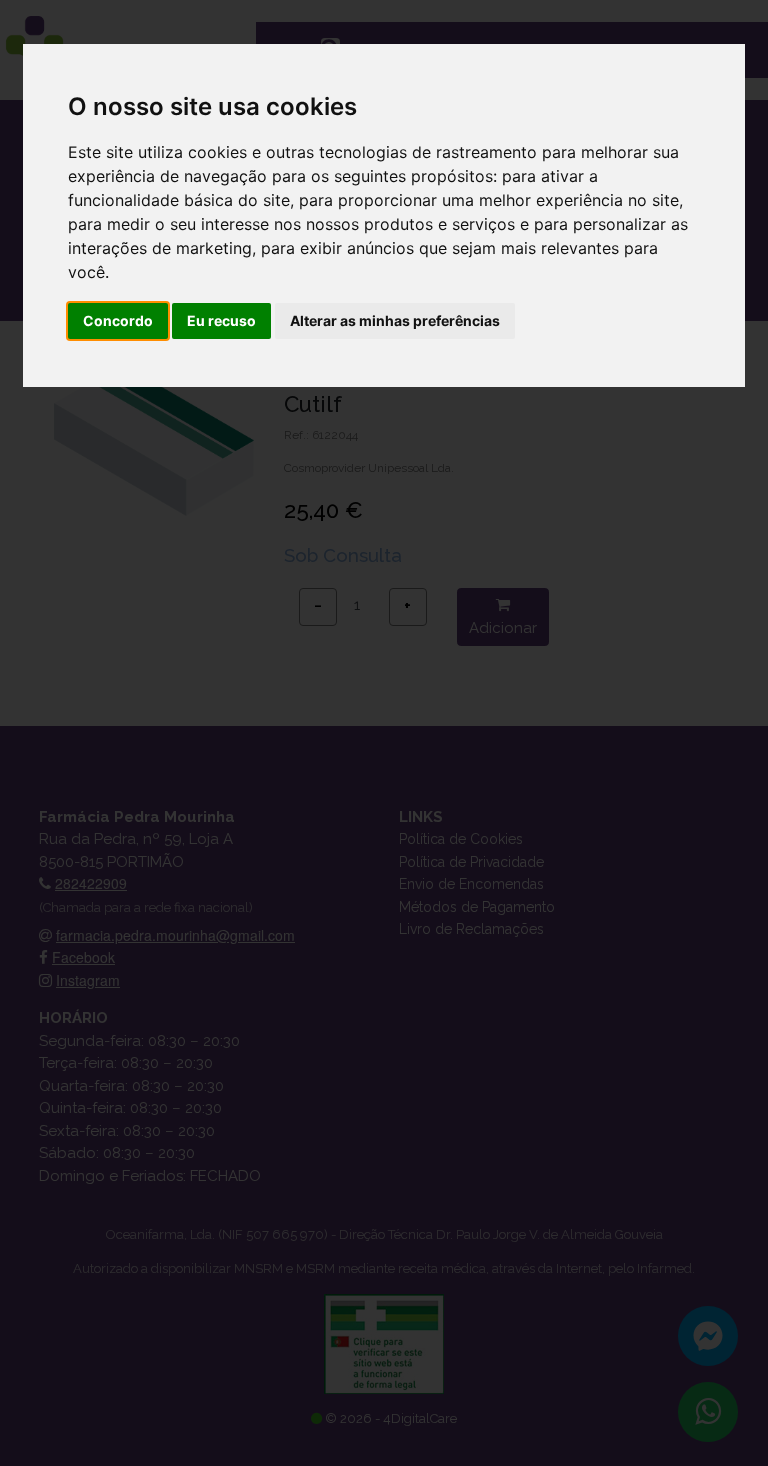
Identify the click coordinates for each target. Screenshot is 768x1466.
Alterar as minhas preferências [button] (395, 320)
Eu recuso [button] (221, 320)
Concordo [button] (118, 320)
